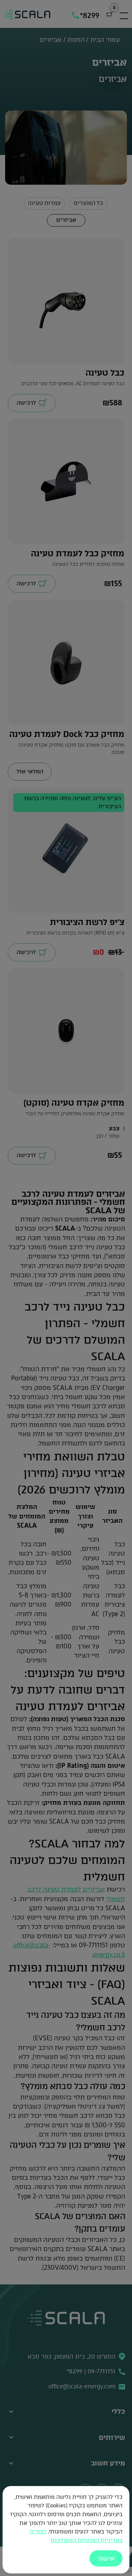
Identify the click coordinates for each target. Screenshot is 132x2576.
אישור (106, 2558)
